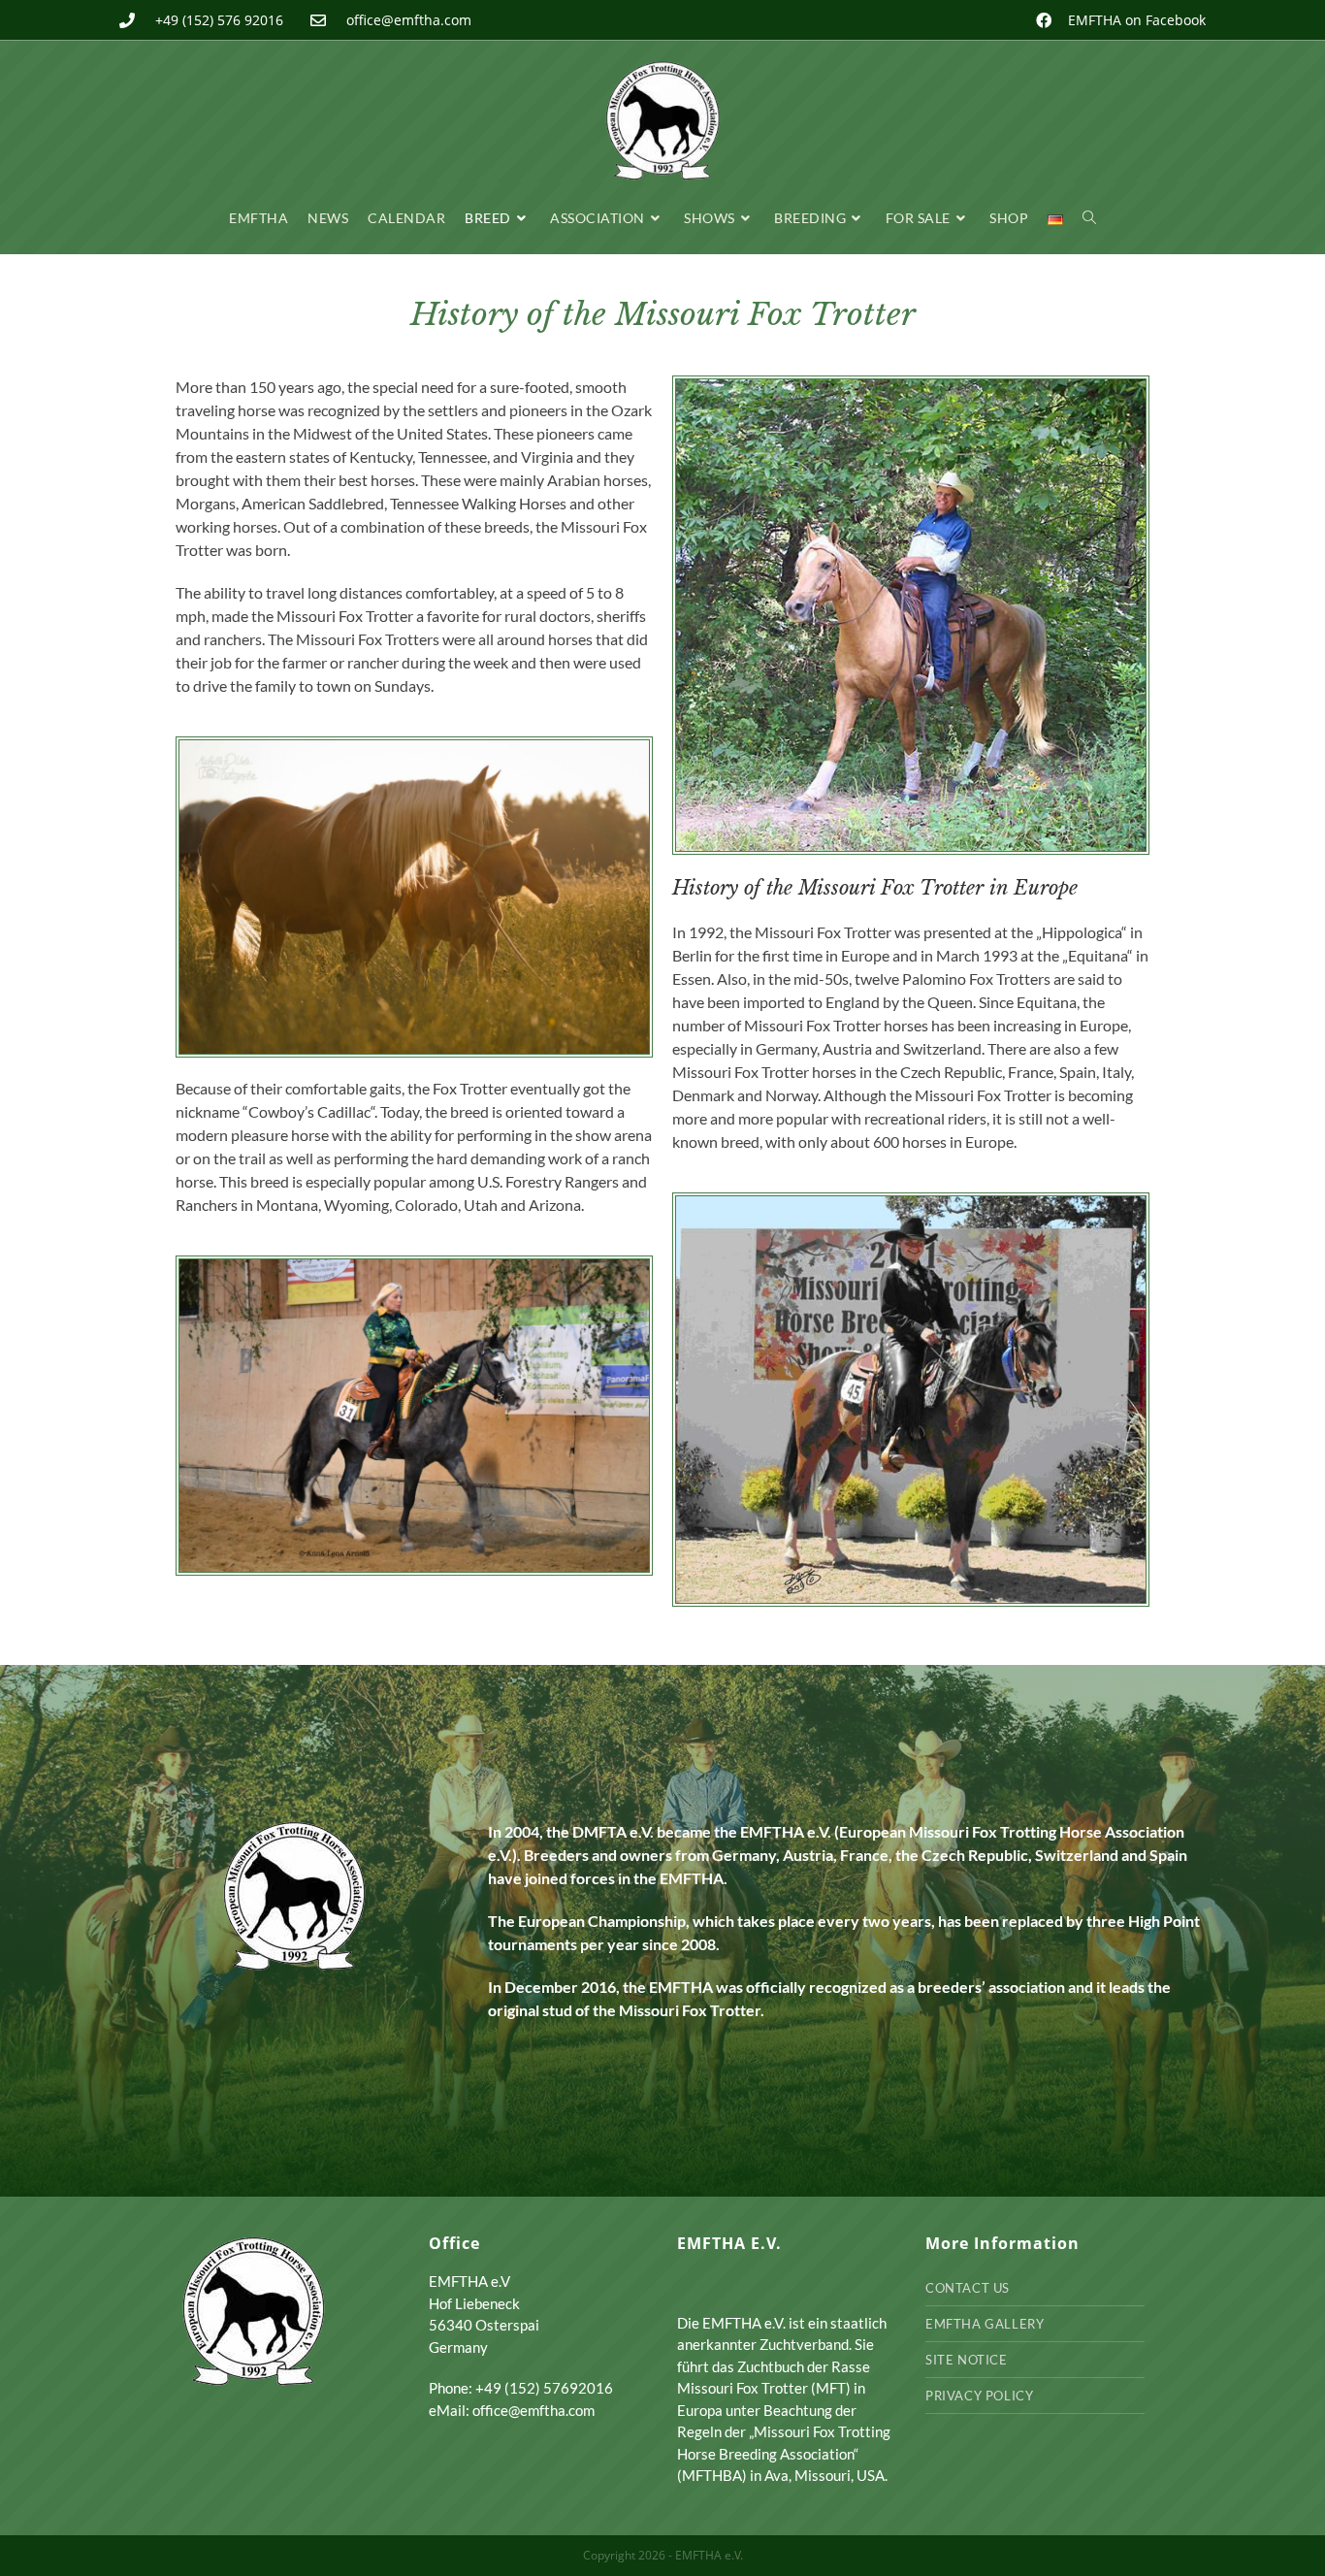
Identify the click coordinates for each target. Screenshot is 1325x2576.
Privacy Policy (979, 2396)
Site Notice (967, 2360)
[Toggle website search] (1089, 218)
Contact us (968, 2288)
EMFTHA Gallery (985, 2324)
